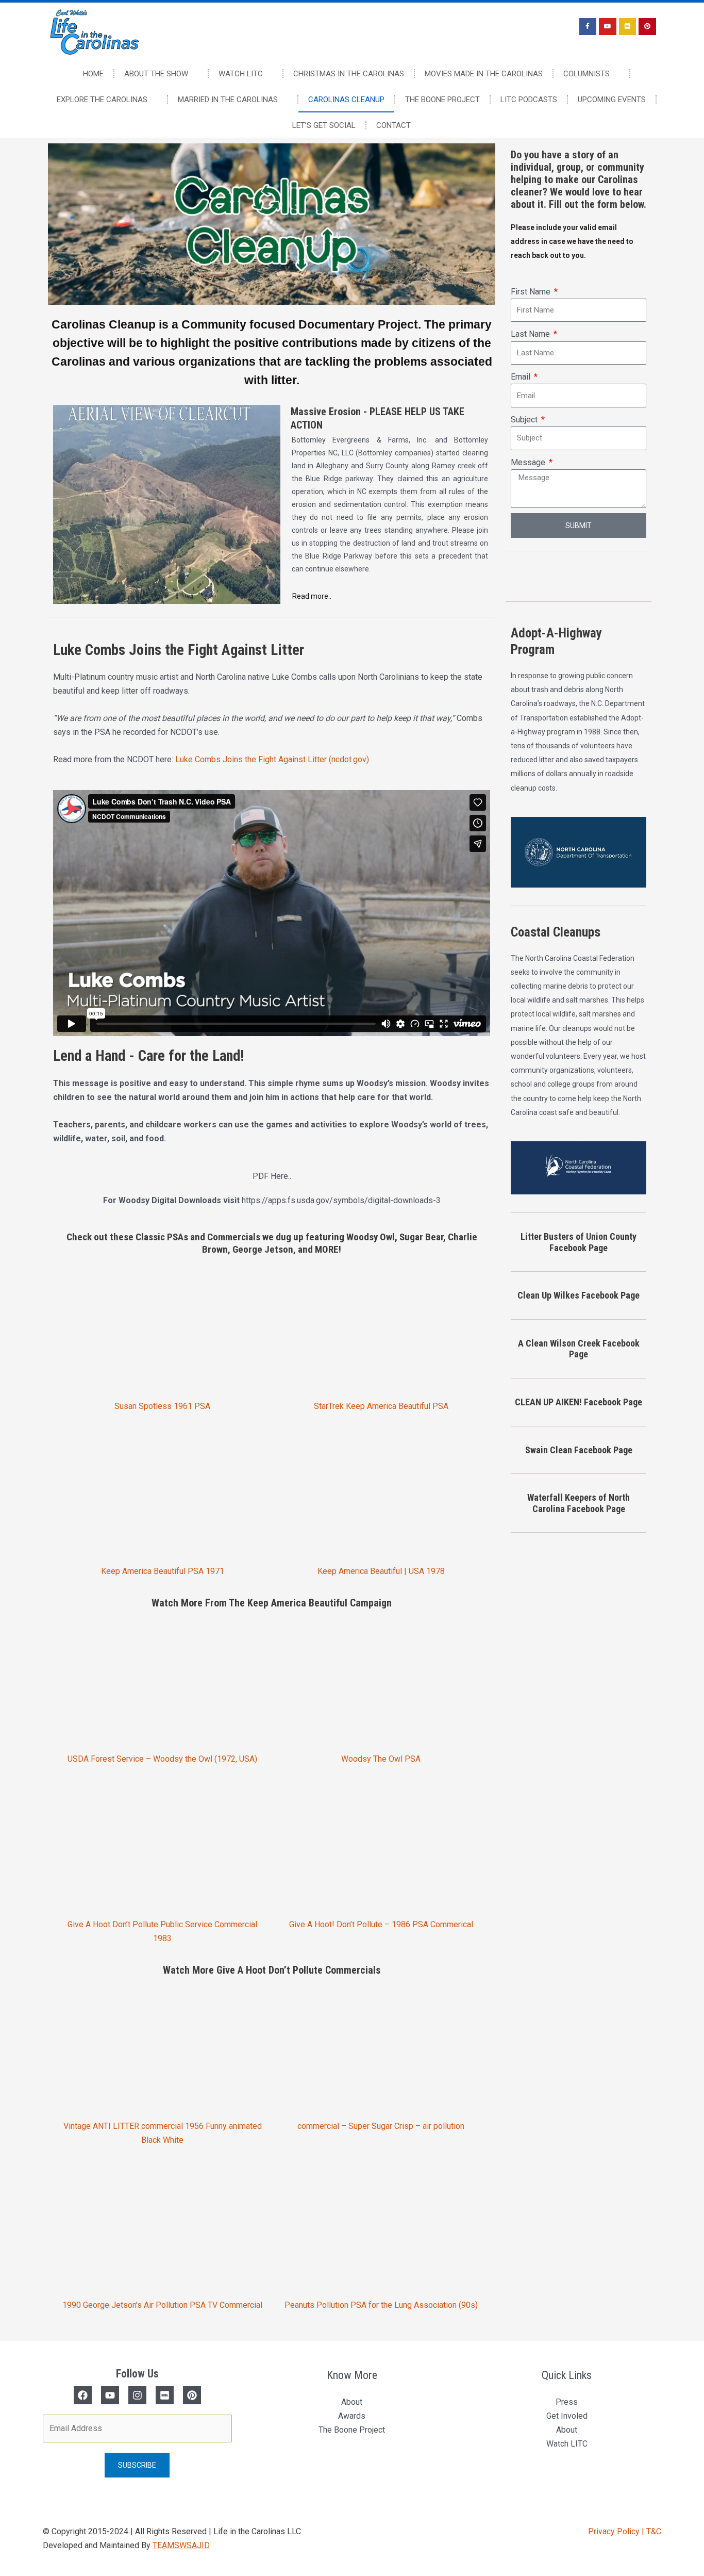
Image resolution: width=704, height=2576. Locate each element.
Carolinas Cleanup (346, 100)
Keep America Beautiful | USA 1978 (381, 1571)
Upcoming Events (612, 100)
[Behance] (192, 2395)
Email (522, 377)
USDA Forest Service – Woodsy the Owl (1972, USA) (162, 1759)
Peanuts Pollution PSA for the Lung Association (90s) (381, 2305)
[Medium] (165, 2395)
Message (529, 462)
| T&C (651, 2531)
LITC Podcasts (529, 100)
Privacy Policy (615, 2531)
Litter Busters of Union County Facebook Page (579, 1242)
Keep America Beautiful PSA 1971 (163, 1571)
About (352, 2402)
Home (93, 74)
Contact (393, 125)
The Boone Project (442, 100)
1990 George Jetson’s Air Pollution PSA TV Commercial (162, 2305)
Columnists (586, 74)
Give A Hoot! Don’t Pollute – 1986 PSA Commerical (381, 1924)
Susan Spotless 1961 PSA (162, 1406)
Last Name (531, 334)
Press (567, 2402)
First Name (532, 292)
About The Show (156, 74)
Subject (525, 420)
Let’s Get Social (324, 125)
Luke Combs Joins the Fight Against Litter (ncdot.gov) (272, 759)
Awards (352, 2416)
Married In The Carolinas (228, 100)
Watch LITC (241, 74)
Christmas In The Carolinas (349, 74)
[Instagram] (137, 2395)
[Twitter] (110, 2395)
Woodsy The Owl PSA (381, 1759)
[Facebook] (83, 2395)
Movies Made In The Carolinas (484, 74)
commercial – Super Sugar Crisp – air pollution (381, 2126)
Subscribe (137, 2465)
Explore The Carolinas (102, 100)
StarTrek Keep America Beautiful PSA (381, 1406)
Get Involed (567, 2416)
